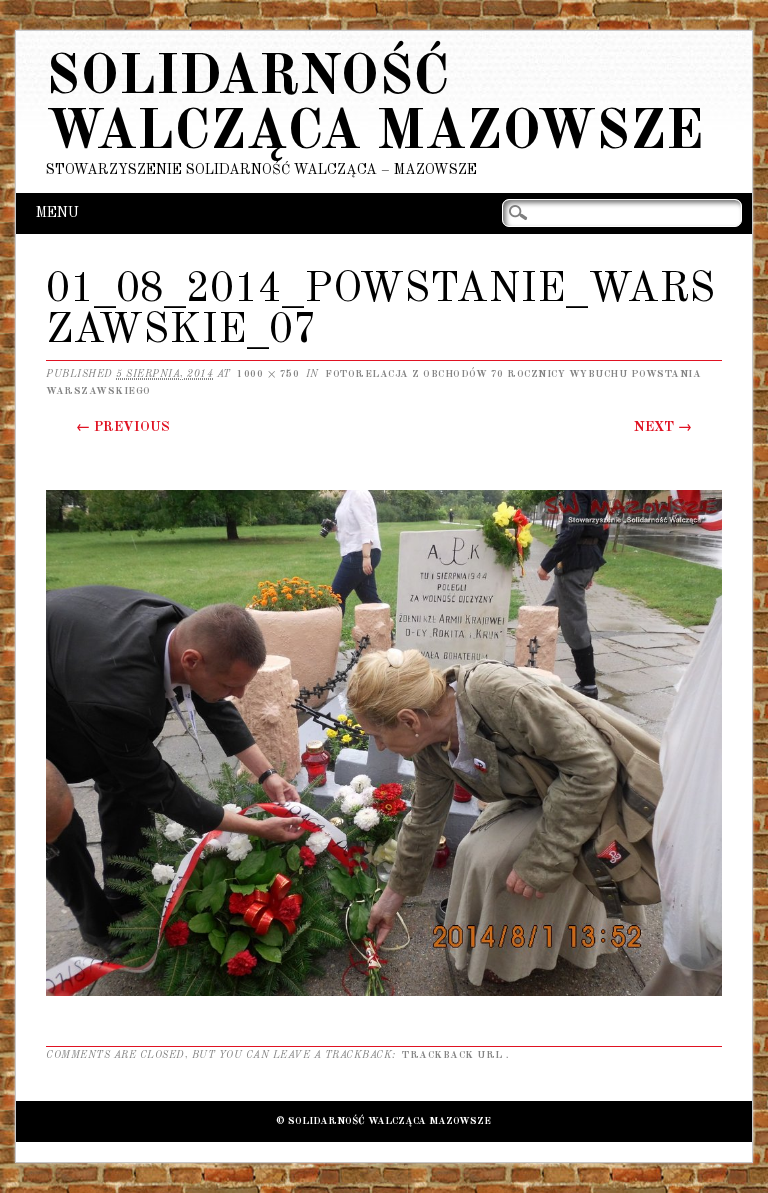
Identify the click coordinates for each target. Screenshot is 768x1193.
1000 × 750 (268, 374)
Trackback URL (452, 1055)
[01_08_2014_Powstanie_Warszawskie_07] (383, 994)
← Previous (123, 427)
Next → (663, 427)
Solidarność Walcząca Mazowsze (375, 106)
